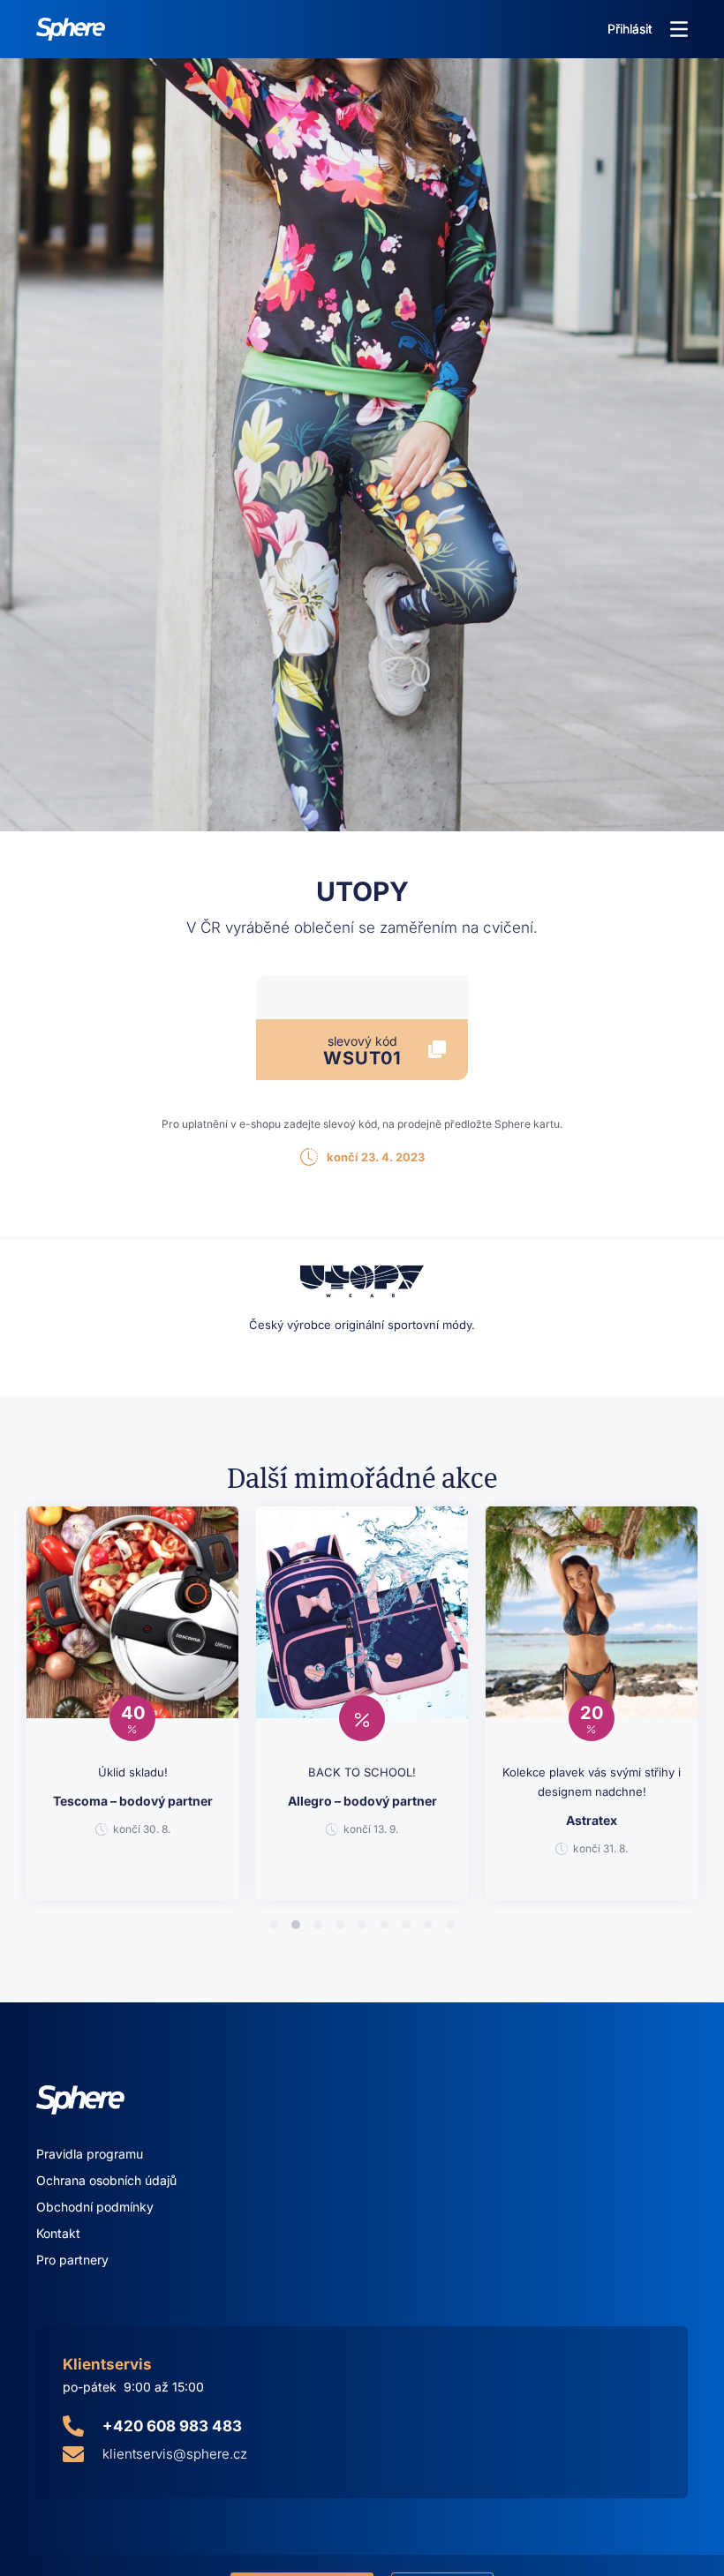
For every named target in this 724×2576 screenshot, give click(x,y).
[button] (679, 29)
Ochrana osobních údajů (106, 2180)
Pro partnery (72, 2260)
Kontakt (58, 2233)
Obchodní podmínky (95, 2207)
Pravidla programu (90, 2154)
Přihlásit (630, 29)
